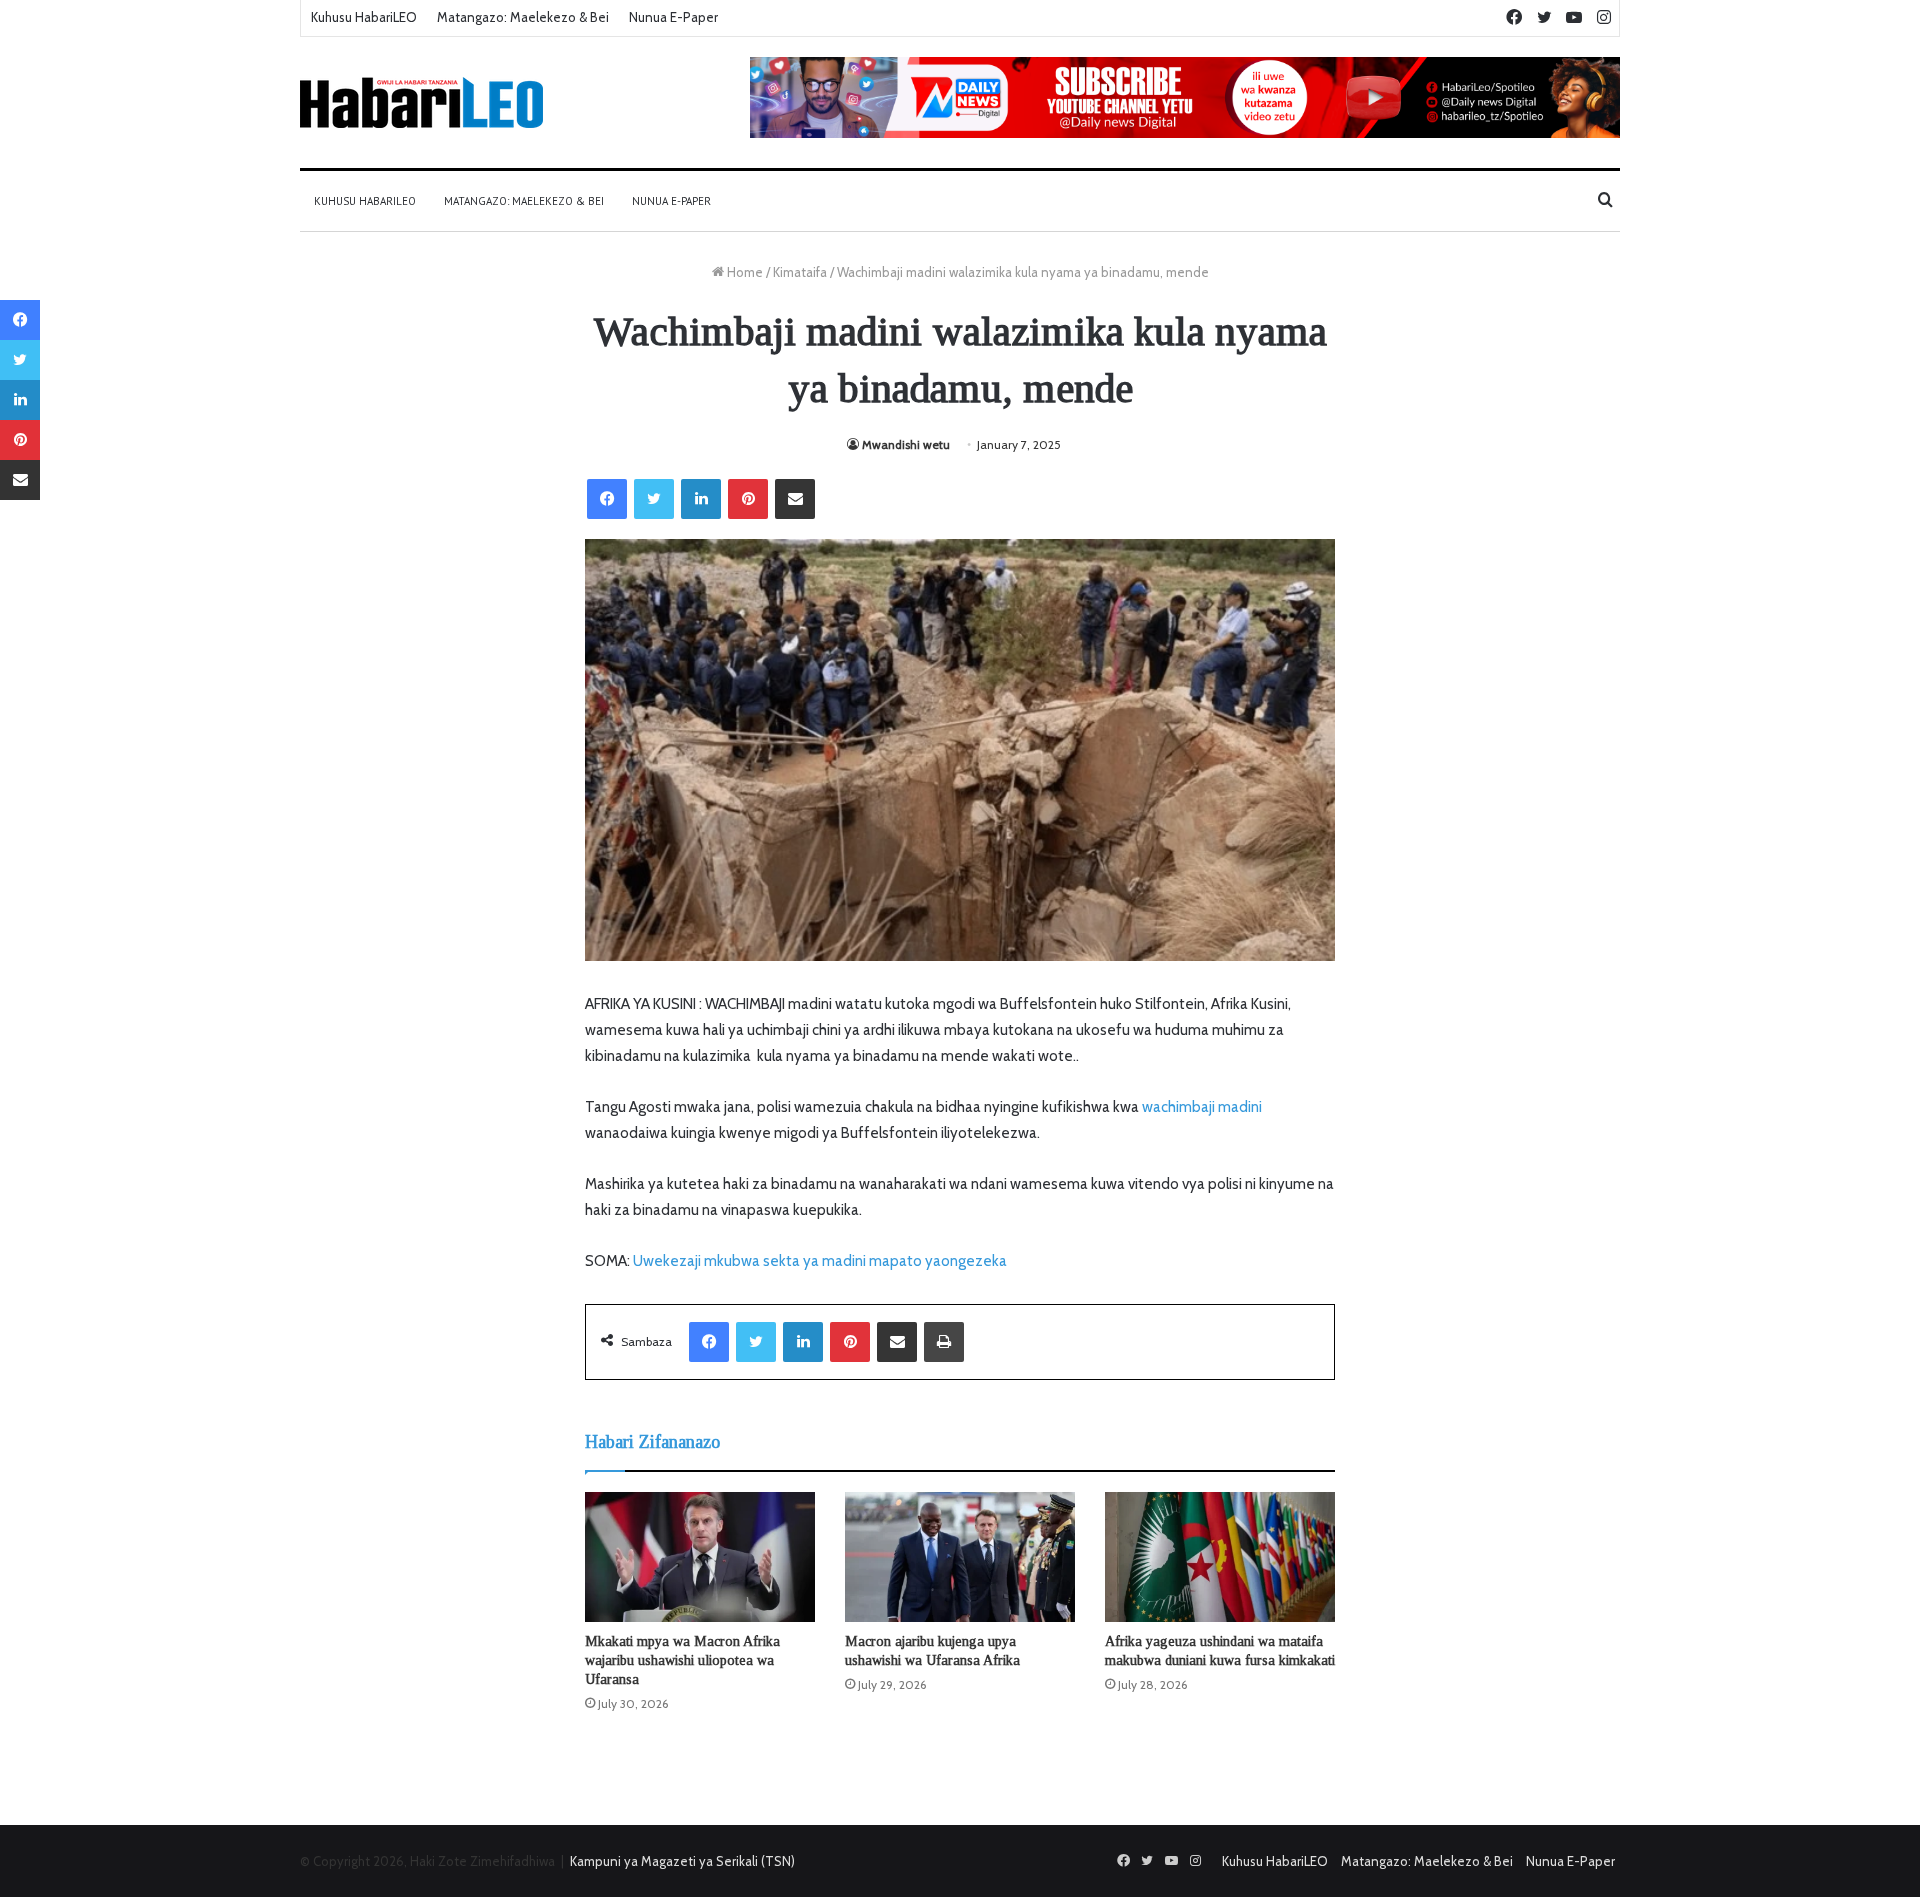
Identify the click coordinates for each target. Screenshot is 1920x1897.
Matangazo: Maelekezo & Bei (523, 17)
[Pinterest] (748, 499)
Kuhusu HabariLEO (364, 17)
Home (743, 272)
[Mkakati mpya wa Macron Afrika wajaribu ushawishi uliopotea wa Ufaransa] (700, 1557)
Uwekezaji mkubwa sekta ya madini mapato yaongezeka (820, 1261)
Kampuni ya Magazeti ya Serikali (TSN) (682, 1861)
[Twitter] (654, 499)
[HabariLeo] (421, 102)
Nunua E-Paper (673, 17)
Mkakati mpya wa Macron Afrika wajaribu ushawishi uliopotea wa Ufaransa (682, 1660)
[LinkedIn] (701, 499)
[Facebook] (607, 499)
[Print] (944, 1342)
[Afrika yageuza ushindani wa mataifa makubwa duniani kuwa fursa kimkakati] (1220, 1557)
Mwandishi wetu (906, 444)
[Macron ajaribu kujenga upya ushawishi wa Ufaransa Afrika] (960, 1557)
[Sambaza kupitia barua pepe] (795, 499)
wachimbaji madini (1202, 1107)
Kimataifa (800, 272)
